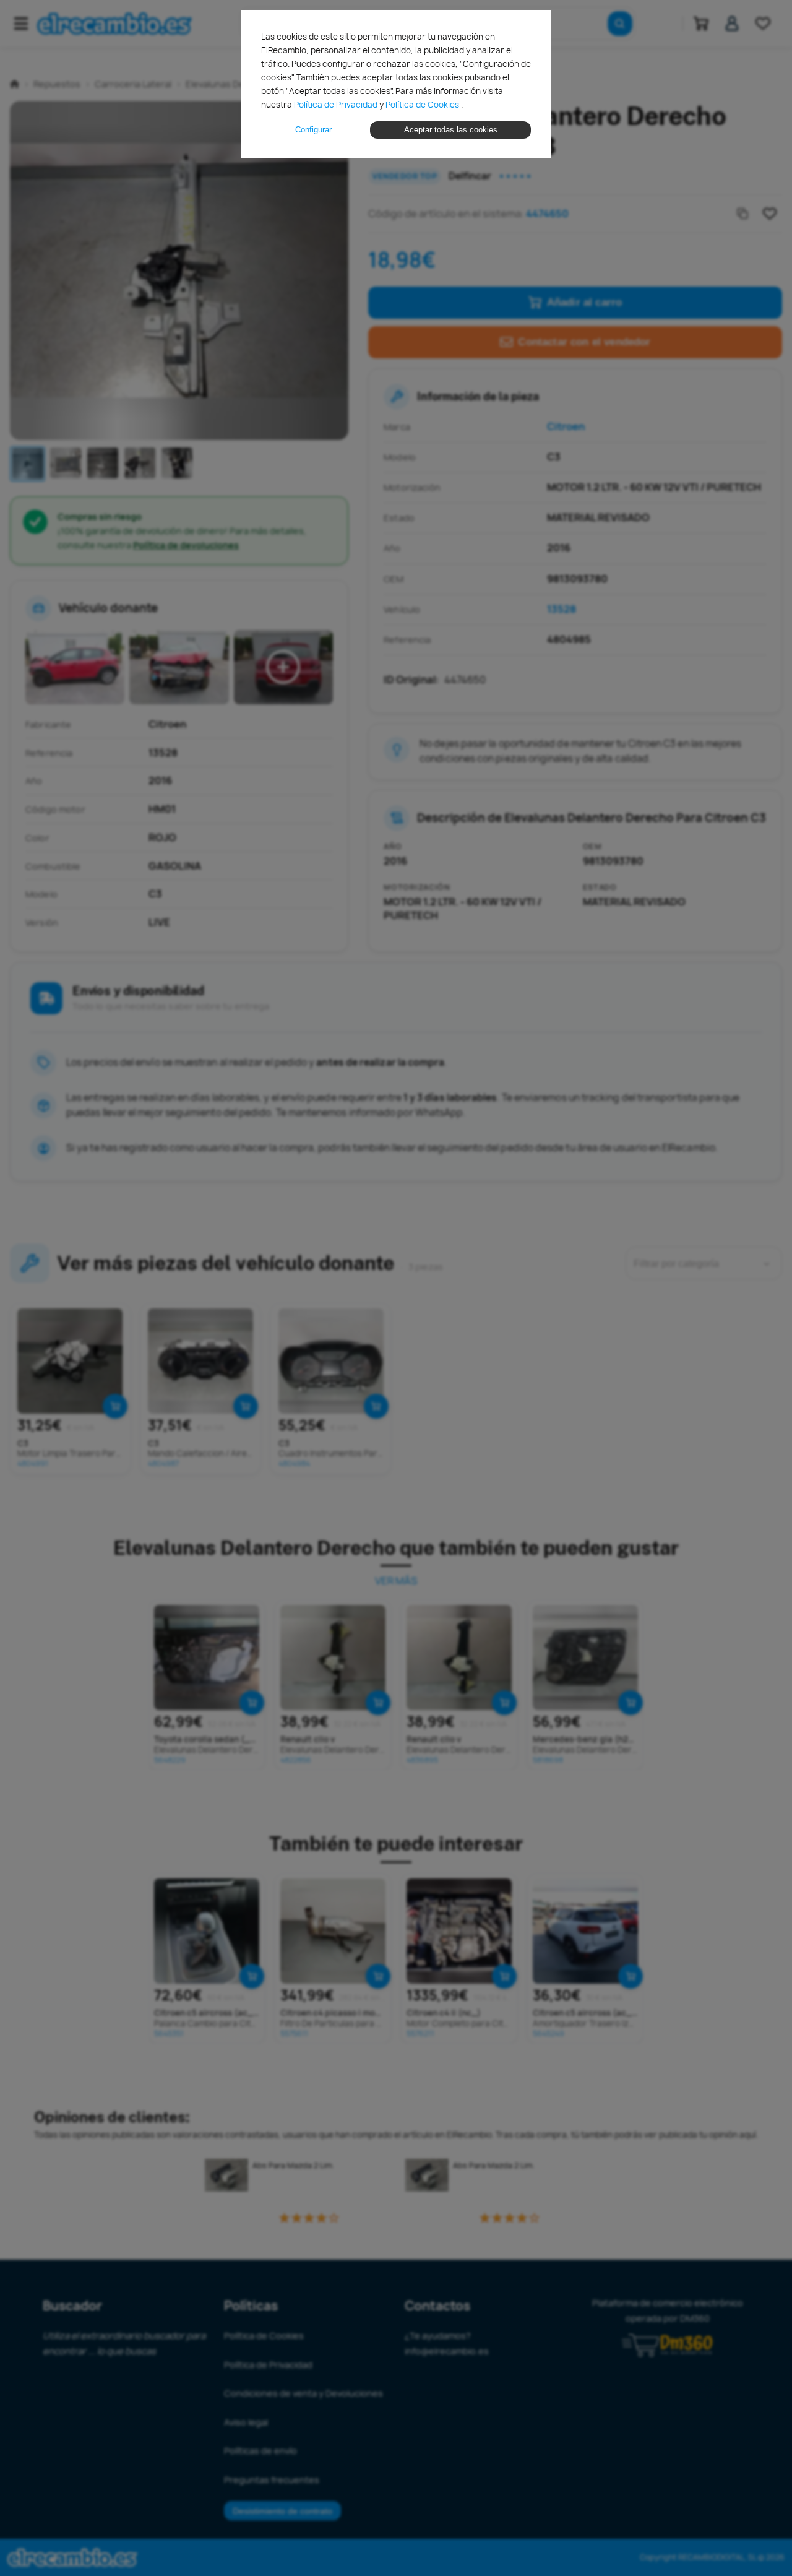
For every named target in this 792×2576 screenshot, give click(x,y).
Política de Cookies (423, 105)
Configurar (313, 130)
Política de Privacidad (337, 105)
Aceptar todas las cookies (451, 130)
